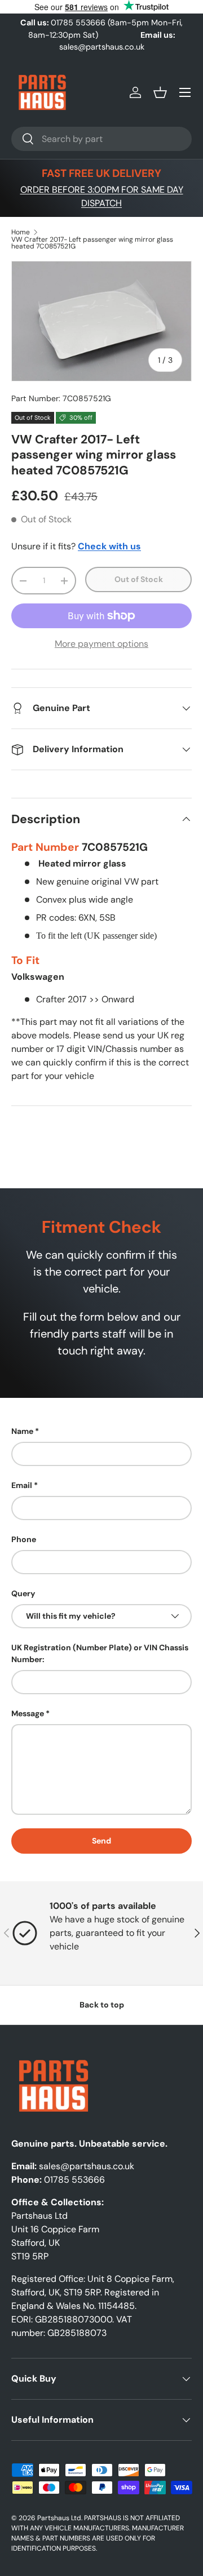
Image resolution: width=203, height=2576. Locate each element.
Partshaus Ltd (59, 2518)
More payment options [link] (101, 644)
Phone (24, 1539)
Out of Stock (139, 579)
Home (21, 232)
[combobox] (101, 139)
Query (23, 1593)
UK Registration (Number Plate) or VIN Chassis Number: (100, 1653)
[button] (160, 92)
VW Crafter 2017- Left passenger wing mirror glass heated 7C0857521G (92, 243)
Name (22, 1431)
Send (101, 1841)
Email (22, 1485)
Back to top (102, 2005)
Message (28, 1713)
